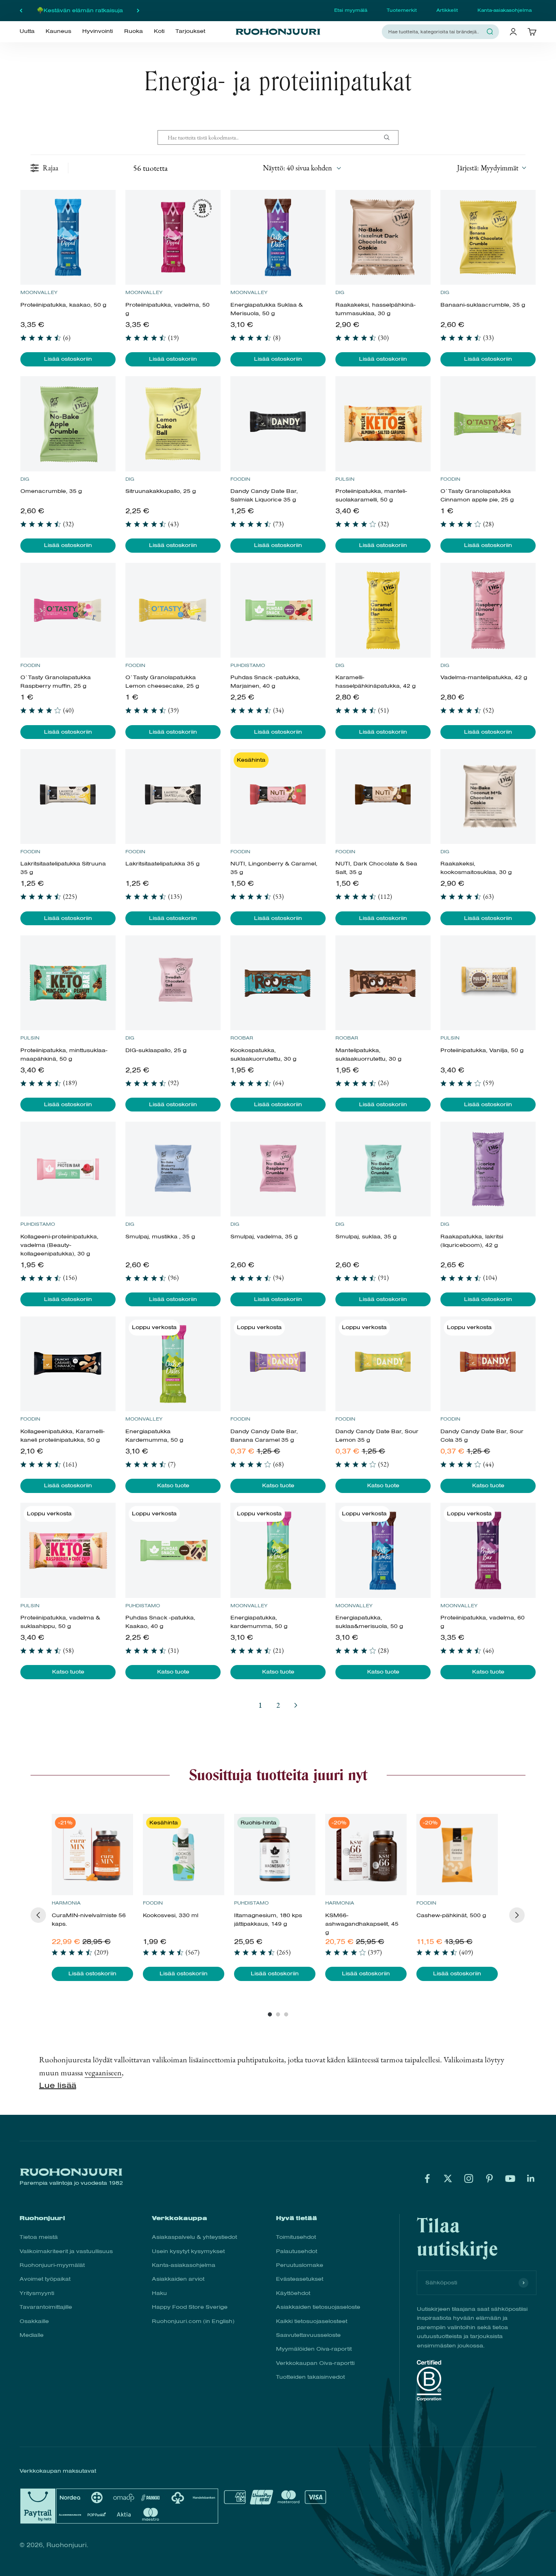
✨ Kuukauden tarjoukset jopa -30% (80, 10)
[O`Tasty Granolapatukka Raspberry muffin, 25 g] (68, 610)
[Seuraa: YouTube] (510, 2178)
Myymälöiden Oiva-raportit (314, 2349)
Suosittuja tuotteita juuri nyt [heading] (278, 1775)
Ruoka (134, 31)
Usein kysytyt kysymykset (188, 2251)
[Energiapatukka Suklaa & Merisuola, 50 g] (278, 237)
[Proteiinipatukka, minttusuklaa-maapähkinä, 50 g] (68, 983)
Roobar (242, 1038)
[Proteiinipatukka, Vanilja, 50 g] (488, 983)
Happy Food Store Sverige (190, 2307)
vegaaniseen (103, 2073)
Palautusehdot (297, 2251)
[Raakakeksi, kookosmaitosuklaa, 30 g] (488, 797)
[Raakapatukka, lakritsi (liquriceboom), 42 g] (488, 1169)
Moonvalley (39, 292)
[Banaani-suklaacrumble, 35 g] (488, 237)
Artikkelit (447, 10)
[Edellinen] (21, 11)
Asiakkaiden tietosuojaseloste (318, 2307)
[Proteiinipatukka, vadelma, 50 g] (173, 237)
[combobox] (436, 32)
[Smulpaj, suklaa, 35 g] (383, 1169)
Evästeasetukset (300, 2279)
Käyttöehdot (293, 2293)
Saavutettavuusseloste (308, 2335)
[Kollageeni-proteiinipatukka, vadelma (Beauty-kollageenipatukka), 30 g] (68, 1169)
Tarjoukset (190, 31)
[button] (491, 168)
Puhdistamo (248, 665)
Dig (340, 292)
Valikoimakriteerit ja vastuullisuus (66, 2251)
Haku (159, 2293)
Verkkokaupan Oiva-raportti (315, 2363)
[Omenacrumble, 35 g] (68, 424)
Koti (159, 31)
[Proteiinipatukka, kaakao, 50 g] (68, 237)
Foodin (240, 479)
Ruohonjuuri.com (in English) (193, 2321)
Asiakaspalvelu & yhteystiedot (194, 2237)
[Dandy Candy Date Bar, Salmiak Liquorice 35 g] (278, 424)
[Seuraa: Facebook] (427, 2178)
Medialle (32, 2335)
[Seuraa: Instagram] (469, 2178)
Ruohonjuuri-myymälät (52, 2265)
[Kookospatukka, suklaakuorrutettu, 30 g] (278, 983)
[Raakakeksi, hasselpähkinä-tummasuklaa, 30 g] (383, 237)
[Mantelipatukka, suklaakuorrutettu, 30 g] (383, 983)
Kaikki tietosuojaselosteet (312, 2321)
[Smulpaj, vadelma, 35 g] (278, 1169)
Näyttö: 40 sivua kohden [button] (298, 168)
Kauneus (58, 31)
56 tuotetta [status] (150, 168)
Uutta (27, 31)
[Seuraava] (138, 11)
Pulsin (345, 479)
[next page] (296, 1705)
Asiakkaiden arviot (178, 2279)
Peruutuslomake (300, 2265)
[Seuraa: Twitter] (448, 2178)
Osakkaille (34, 2321)
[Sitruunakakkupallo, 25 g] (173, 424)
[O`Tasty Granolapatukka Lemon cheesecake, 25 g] (173, 610)
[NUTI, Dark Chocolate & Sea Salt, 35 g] (383, 797)
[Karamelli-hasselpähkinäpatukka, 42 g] (383, 610)
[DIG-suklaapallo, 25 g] (173, 983)
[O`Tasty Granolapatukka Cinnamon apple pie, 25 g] (488, 424)
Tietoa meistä (39, 2237)
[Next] (517, 1915)
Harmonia (66, 1903)
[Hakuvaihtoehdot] (390, 137)
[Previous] (38, 1915)
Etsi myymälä (351, 10)
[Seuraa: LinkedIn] (531, 2178)
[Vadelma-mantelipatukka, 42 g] (488, 610)
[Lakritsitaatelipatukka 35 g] (173, 797)
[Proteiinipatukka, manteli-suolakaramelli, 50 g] (383, 424)
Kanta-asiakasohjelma (505, 10)
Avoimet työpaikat (45, 2279)
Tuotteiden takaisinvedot (310, 2377)
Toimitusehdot (296, 2237)
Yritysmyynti (37, 2293)
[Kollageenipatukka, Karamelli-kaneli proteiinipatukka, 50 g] (68, 1364)
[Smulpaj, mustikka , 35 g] (173, 1169)
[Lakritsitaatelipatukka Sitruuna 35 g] (68, 797)
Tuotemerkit (402, 10)
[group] (92, 1897)
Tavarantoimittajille (46, 2307)
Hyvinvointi (97, 31)
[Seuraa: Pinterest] (489, 2178)
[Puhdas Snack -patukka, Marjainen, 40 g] (278, 610)
